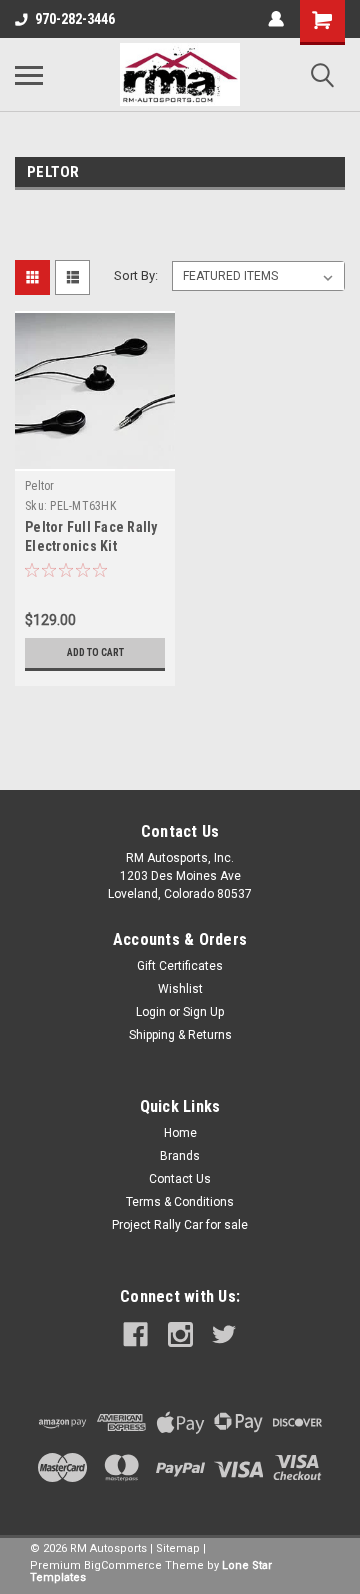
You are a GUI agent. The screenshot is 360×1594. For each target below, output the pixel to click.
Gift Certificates (180, 966)
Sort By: (136, 275)
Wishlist (180, 989)
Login (151, 1012)
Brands (180, 1156)
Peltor (40, 486)
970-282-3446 (75, 19)
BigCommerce (123, 1565)
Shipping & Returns (180, 1035)
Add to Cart (95, 652)
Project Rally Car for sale (180, 1225)
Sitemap (178, 1548)
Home (180, 1133)
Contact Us (180, 1179)
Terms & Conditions (180, 1202)
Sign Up (203, 1012)
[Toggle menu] (29, 75)
